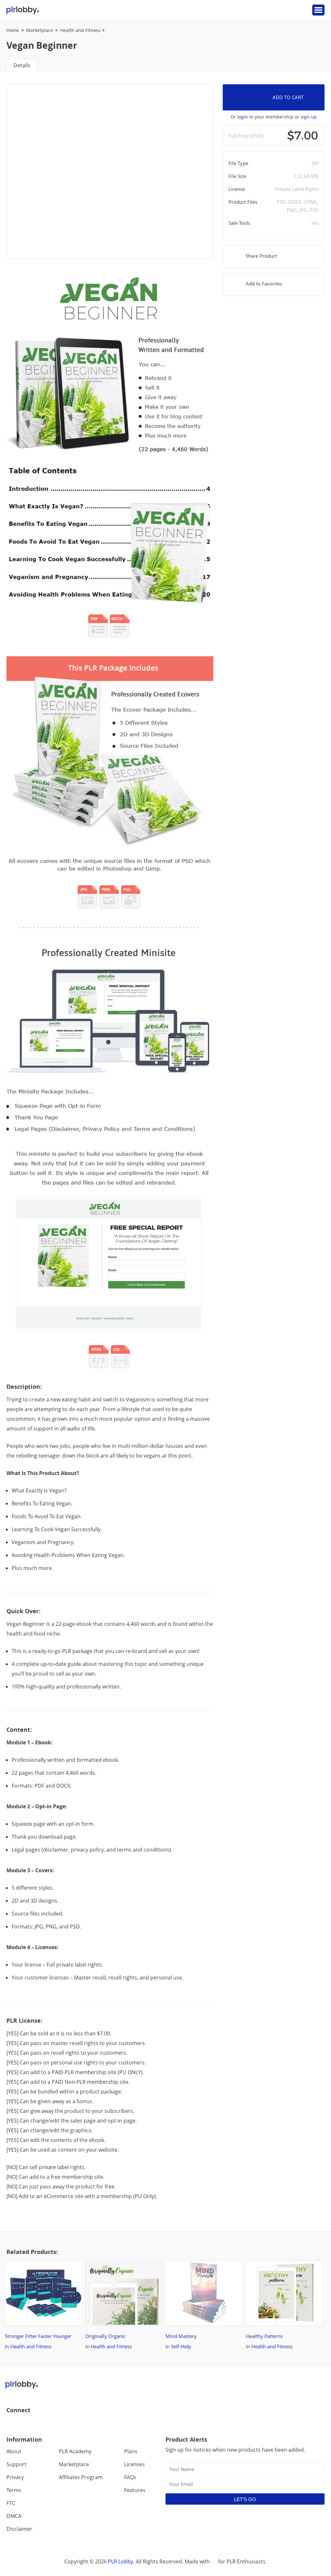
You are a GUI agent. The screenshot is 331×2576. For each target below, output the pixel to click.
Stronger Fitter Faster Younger (34, 2270)
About (14, 2451)
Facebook (12, 2424)
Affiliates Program (81, 2477)
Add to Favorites (264, 284)
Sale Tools (239, 223)
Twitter (26, 2424)
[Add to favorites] (71, 2312)
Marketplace (40, 30)
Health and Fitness (80, 30)
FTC (11, 2503)
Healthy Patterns (271, 2270)
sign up (309, 117)
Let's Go (245, 2499)
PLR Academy (75, 2451)
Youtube (40, 2424)
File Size (237, 176)
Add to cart (288, 97)
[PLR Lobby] (23, 10)
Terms (14, 2490)
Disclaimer (19, 2529)
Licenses (134, 2464)
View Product (38, 2312)
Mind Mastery (187, 2270)
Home (13, 30)
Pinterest (53, 2424)
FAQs (130, 2477)
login (243, 117)
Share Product (261, 256)
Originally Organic (112, 2270)
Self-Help (181, 2346)
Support (16, 2464)
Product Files (243, 202)
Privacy (15, 2477)
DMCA (14, 2516)
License (237, 189)
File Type (238, 163)
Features (135, 2490)
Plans (131, 2451)
